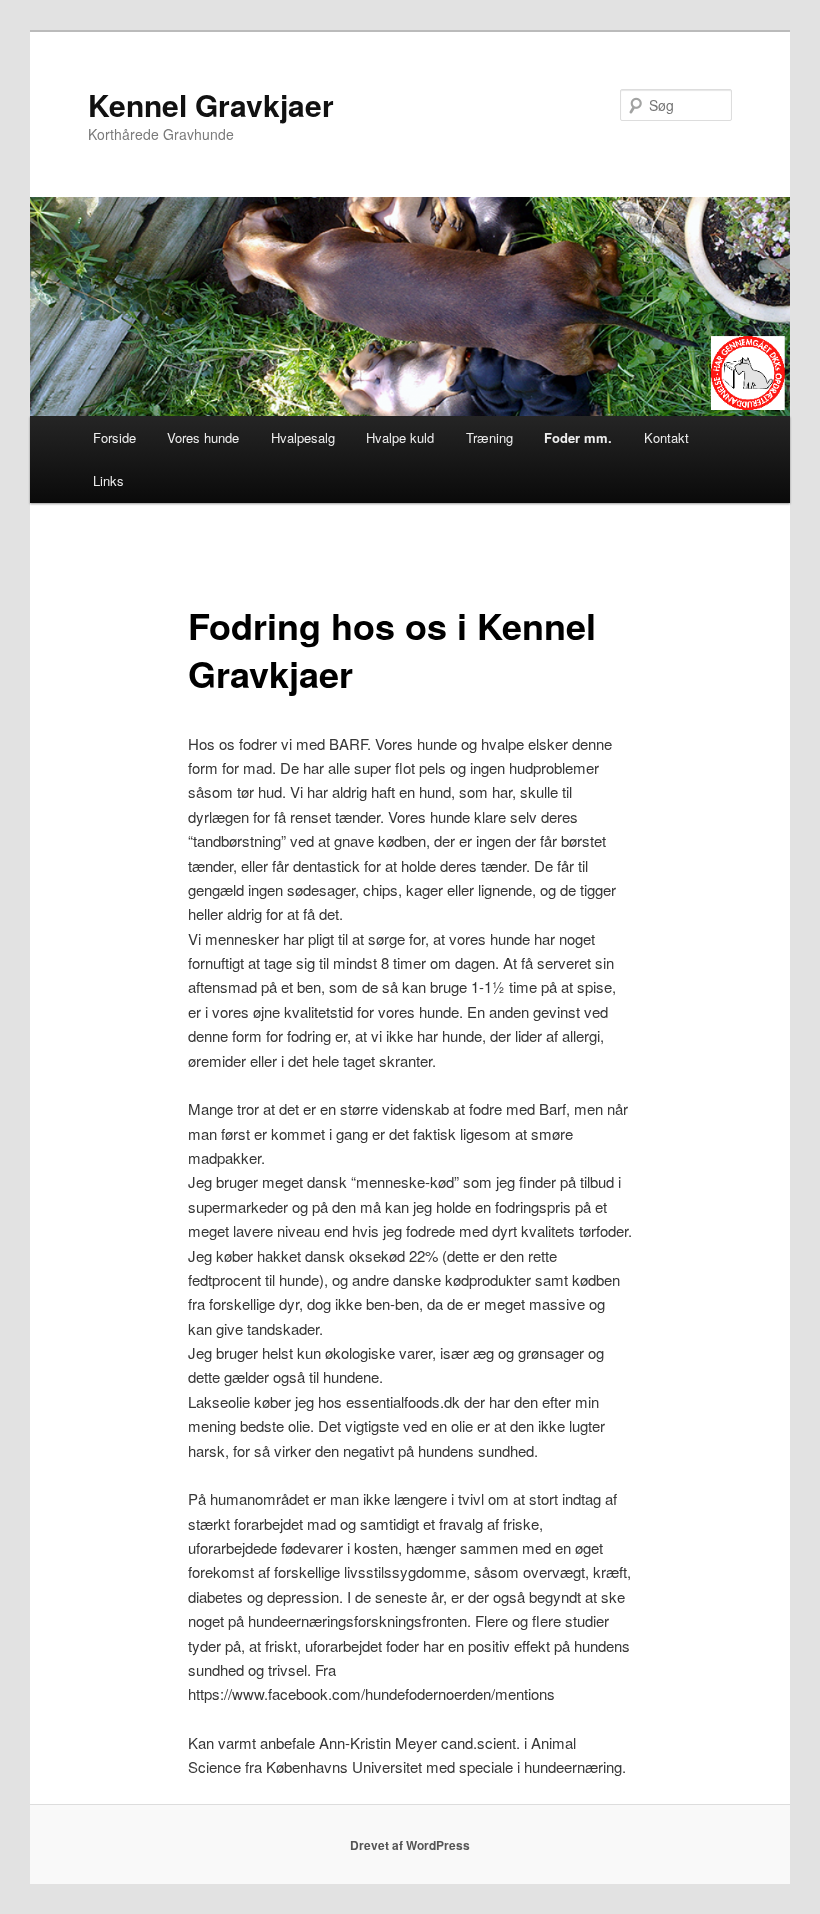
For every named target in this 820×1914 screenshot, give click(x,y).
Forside (114, 437)
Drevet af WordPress (410, 1845)
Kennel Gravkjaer (211, 104)
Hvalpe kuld (400, 437)
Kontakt (666, 437)
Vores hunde (203, 437)
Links (108, 480)
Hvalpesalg (303, 437)
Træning (489, 437)
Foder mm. (578, 437)
